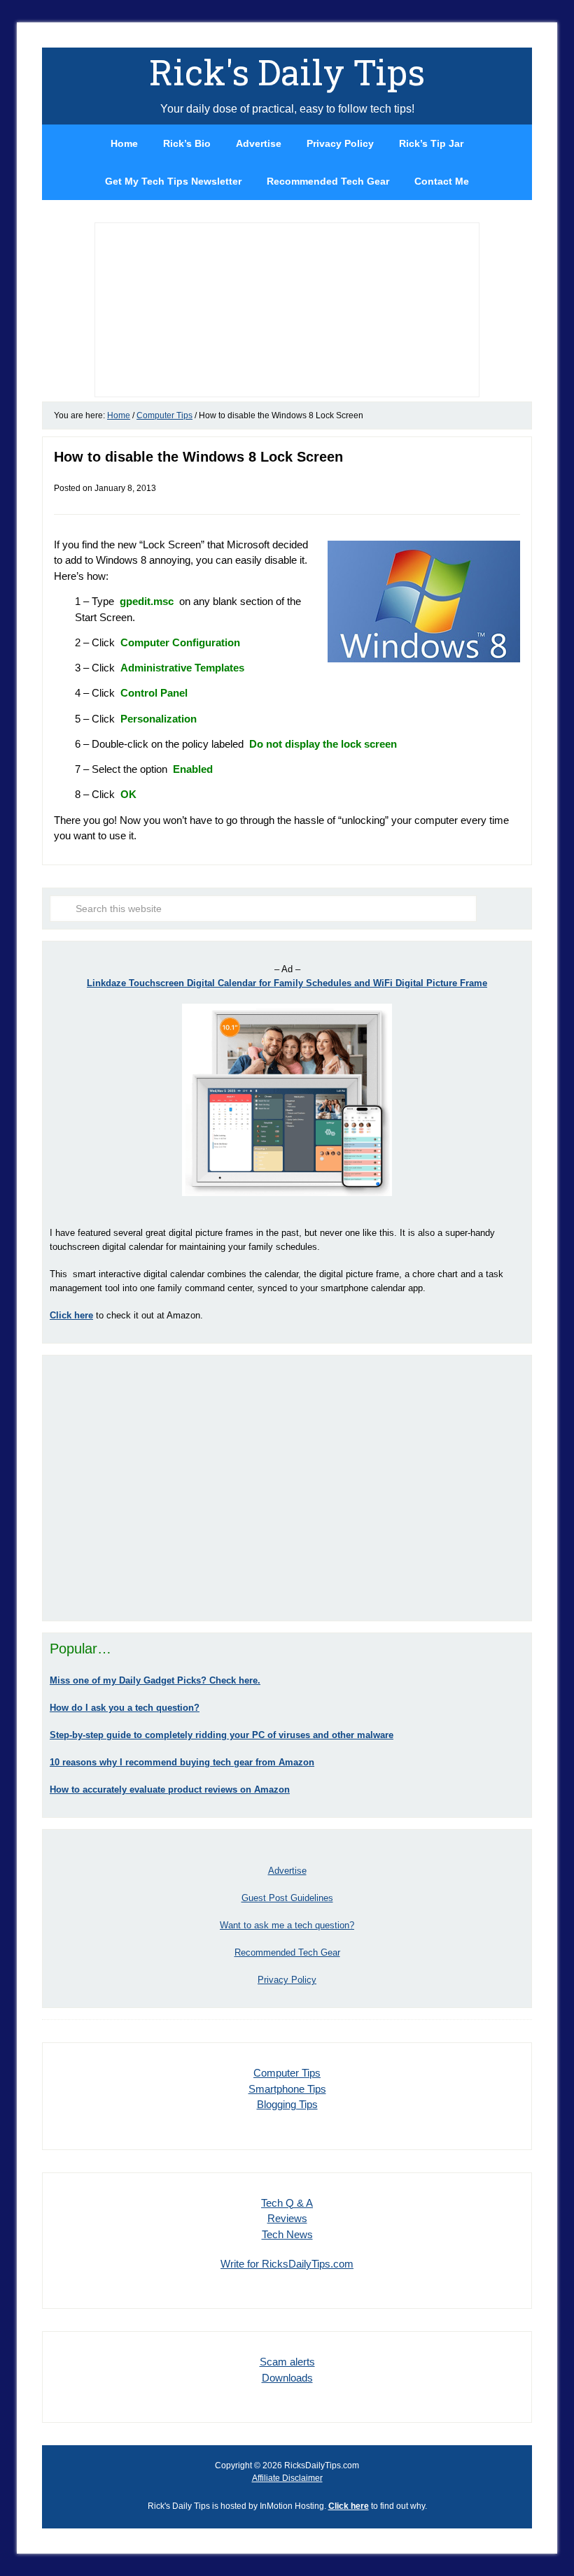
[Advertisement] (287, 1488)
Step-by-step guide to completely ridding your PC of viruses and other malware (222, 1735)
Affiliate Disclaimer (287, 2478)
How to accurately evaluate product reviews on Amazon (170, 1789)
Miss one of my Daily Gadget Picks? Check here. (155, 1680)
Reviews (287, 2218)
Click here (349, 2506)
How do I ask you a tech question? (125, 1708)
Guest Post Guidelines (287, 1898)
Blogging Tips (287, 2104)
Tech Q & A (287, 2203)
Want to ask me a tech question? (287, 1925)
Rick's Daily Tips (287, 72)
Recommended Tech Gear (287, 1952)
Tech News (287, 2234)
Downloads (287, 2378)
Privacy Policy (287, 1980)
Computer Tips (287, 2073)
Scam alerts (287, 2362)
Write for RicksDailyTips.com (287, 2264)
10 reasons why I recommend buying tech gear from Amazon (182, 1762)
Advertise (287, 1871)
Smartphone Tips (287, 2089)
